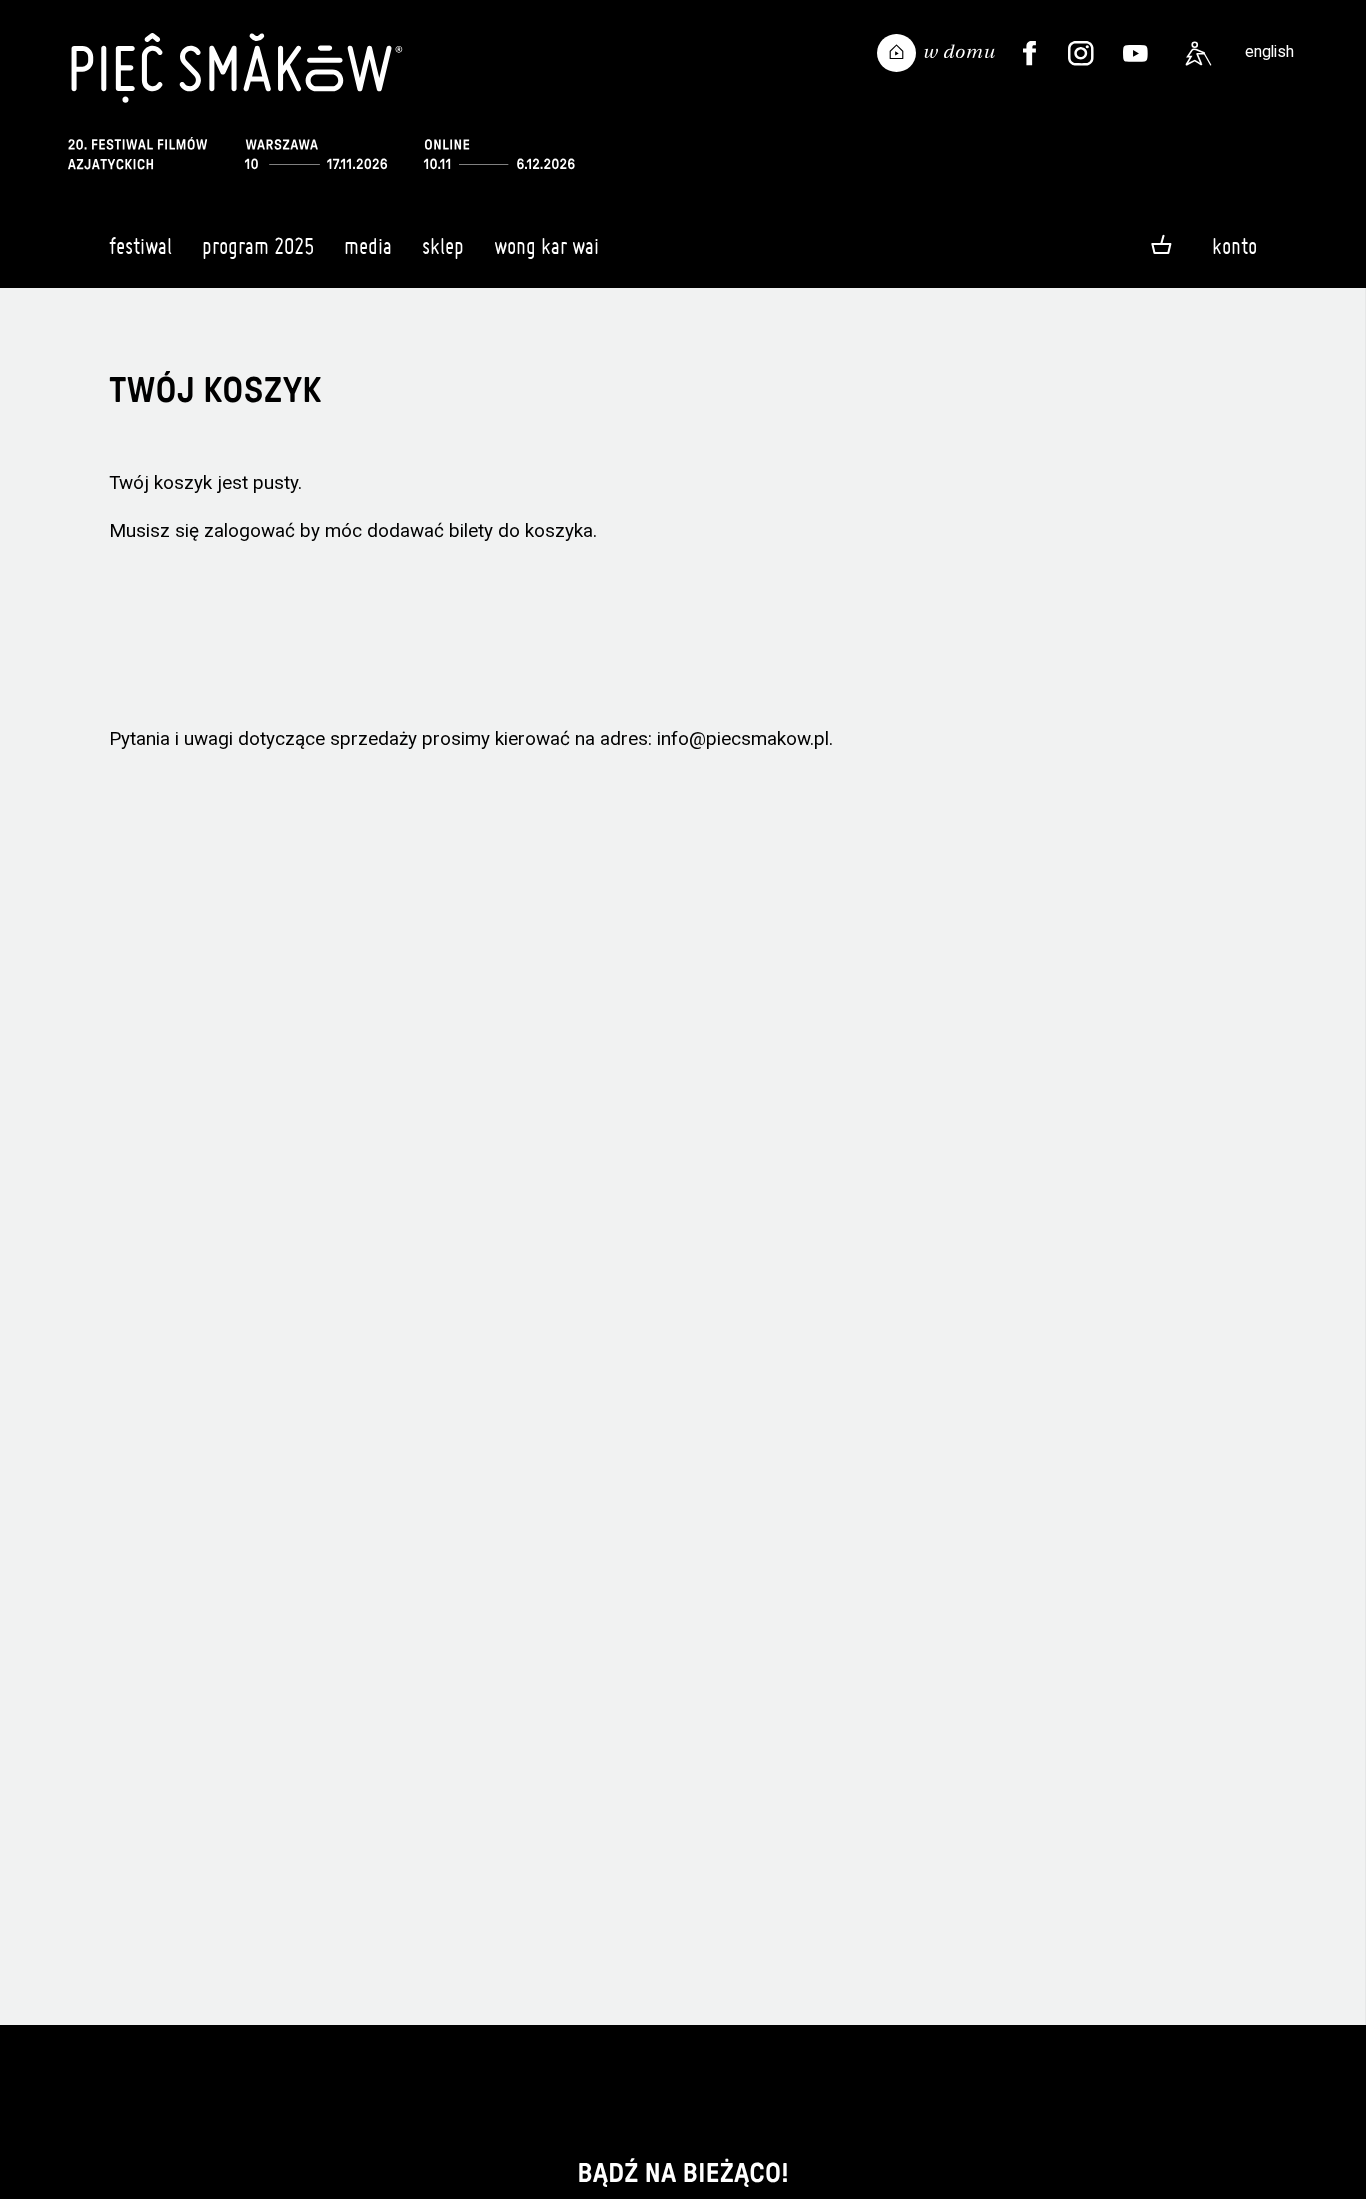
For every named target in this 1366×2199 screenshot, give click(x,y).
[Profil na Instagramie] (1081, 54)
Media (368, 246)
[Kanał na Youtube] (1136, 54)
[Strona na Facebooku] (1030, 54)
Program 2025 (258, 246)
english (1269, 51)
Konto (1234, 246)
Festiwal (140, 246)
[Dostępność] (1199, 54)
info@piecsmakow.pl (743, 738)
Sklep (443, 246)
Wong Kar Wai (546, 246)
